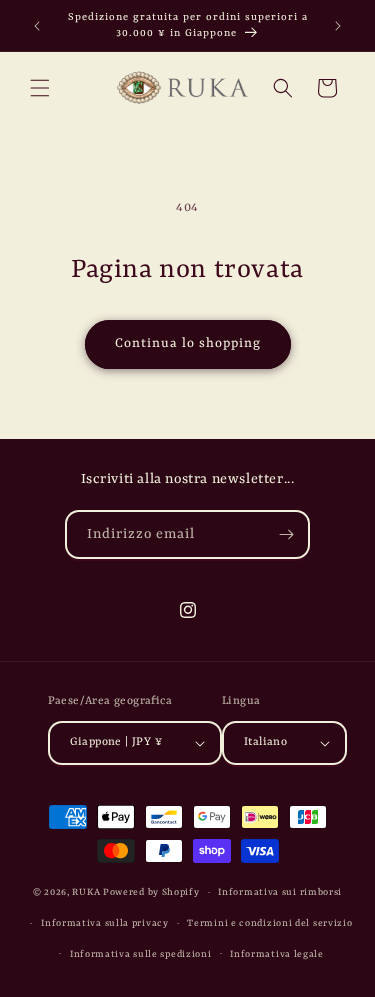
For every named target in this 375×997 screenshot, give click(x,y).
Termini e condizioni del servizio (269, 923)
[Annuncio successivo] (338, 26)
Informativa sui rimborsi (280, 892)
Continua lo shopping (188, 343)
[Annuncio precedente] (37, 26)
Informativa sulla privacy (105, 923)
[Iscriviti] (286, 534)
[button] (40, 88)
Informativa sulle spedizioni (141, 954)
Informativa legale (277, 954)
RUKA (86, 892)
